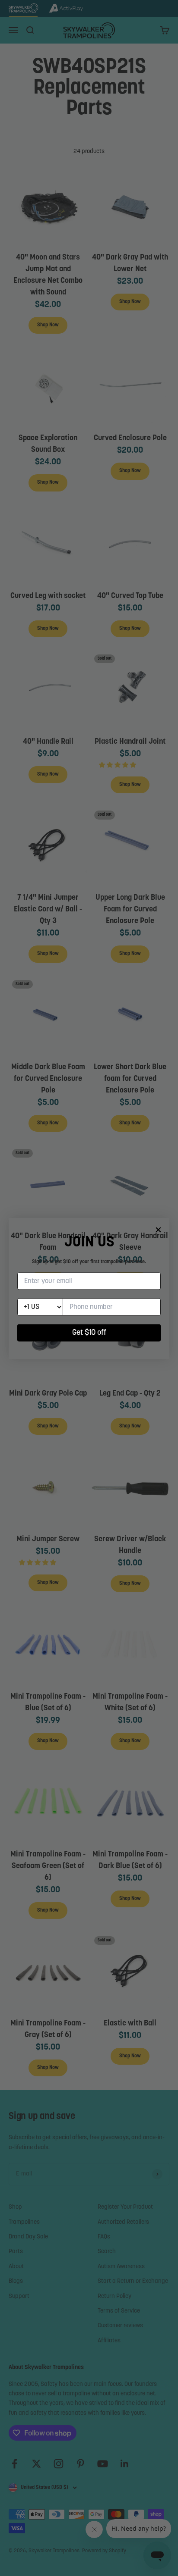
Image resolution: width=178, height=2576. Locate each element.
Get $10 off (89, 1333)
